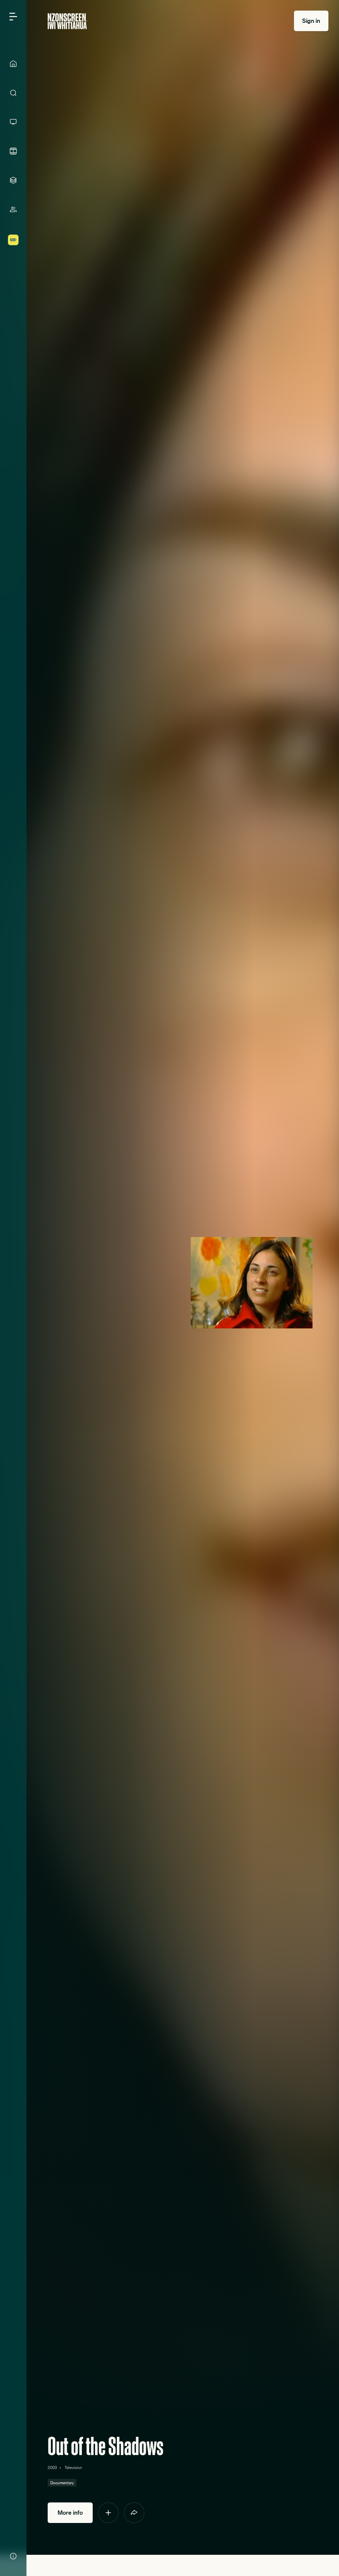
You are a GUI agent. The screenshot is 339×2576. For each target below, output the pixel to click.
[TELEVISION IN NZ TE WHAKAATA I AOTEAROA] (13, 122)
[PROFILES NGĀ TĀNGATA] (13, 209)
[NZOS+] (13, 240)
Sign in (311, 21)
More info (70, 2513)
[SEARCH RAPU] (13, 93)
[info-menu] (13, 2556)
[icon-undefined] (108, 2513)
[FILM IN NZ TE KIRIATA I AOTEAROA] (13, 151)
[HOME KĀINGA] (13, 64)
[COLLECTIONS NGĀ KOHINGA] (13, 180)
